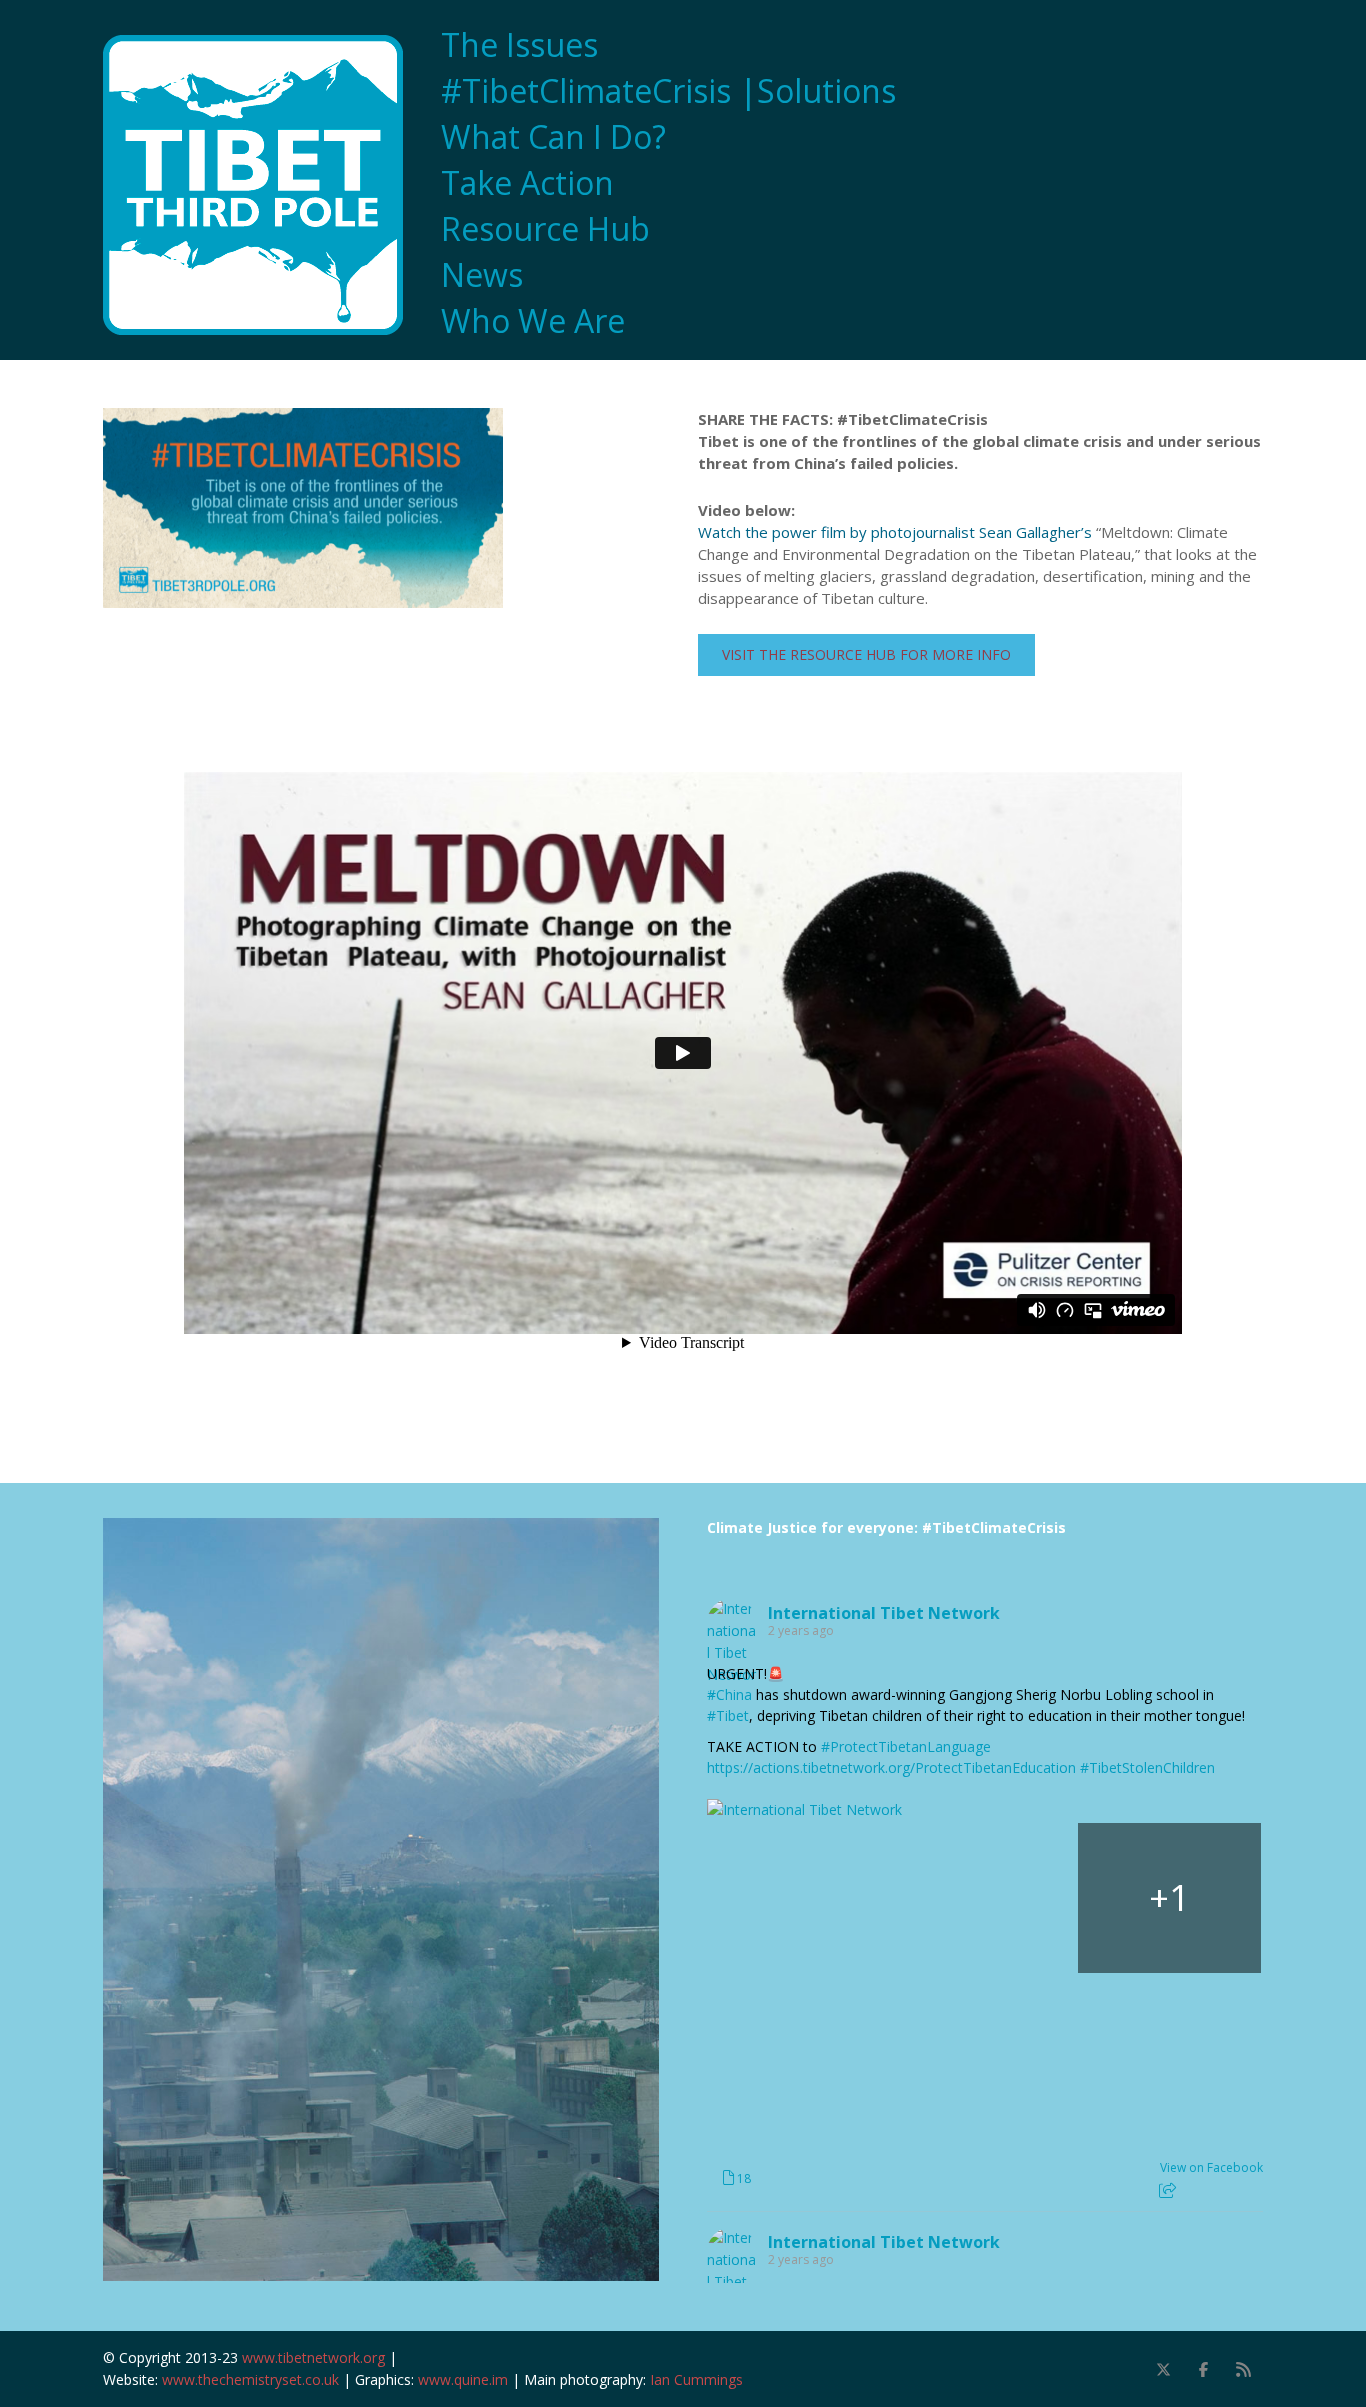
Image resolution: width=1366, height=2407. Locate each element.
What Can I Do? (553, 137)
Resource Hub (545, 229)
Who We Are (533, 321)
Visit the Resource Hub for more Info (866, 654)
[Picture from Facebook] (799, 1898)
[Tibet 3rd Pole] (263, 185)
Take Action (527, 183)
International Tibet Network (884, 1613)
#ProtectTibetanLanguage (906, 1746)
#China (729, 1694)
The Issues (519, 45)
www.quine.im (463, 2379)
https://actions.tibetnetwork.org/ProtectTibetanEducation (891, 1767)
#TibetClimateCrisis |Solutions (668, 91)
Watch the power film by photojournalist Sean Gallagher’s (895, 532)
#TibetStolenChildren (1147, 1767)
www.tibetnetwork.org (313, 2357)
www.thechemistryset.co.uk (250, 2379)
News (482, 275)
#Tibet (728, 1715)
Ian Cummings (696, 2379)
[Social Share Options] (1167, 2190)
